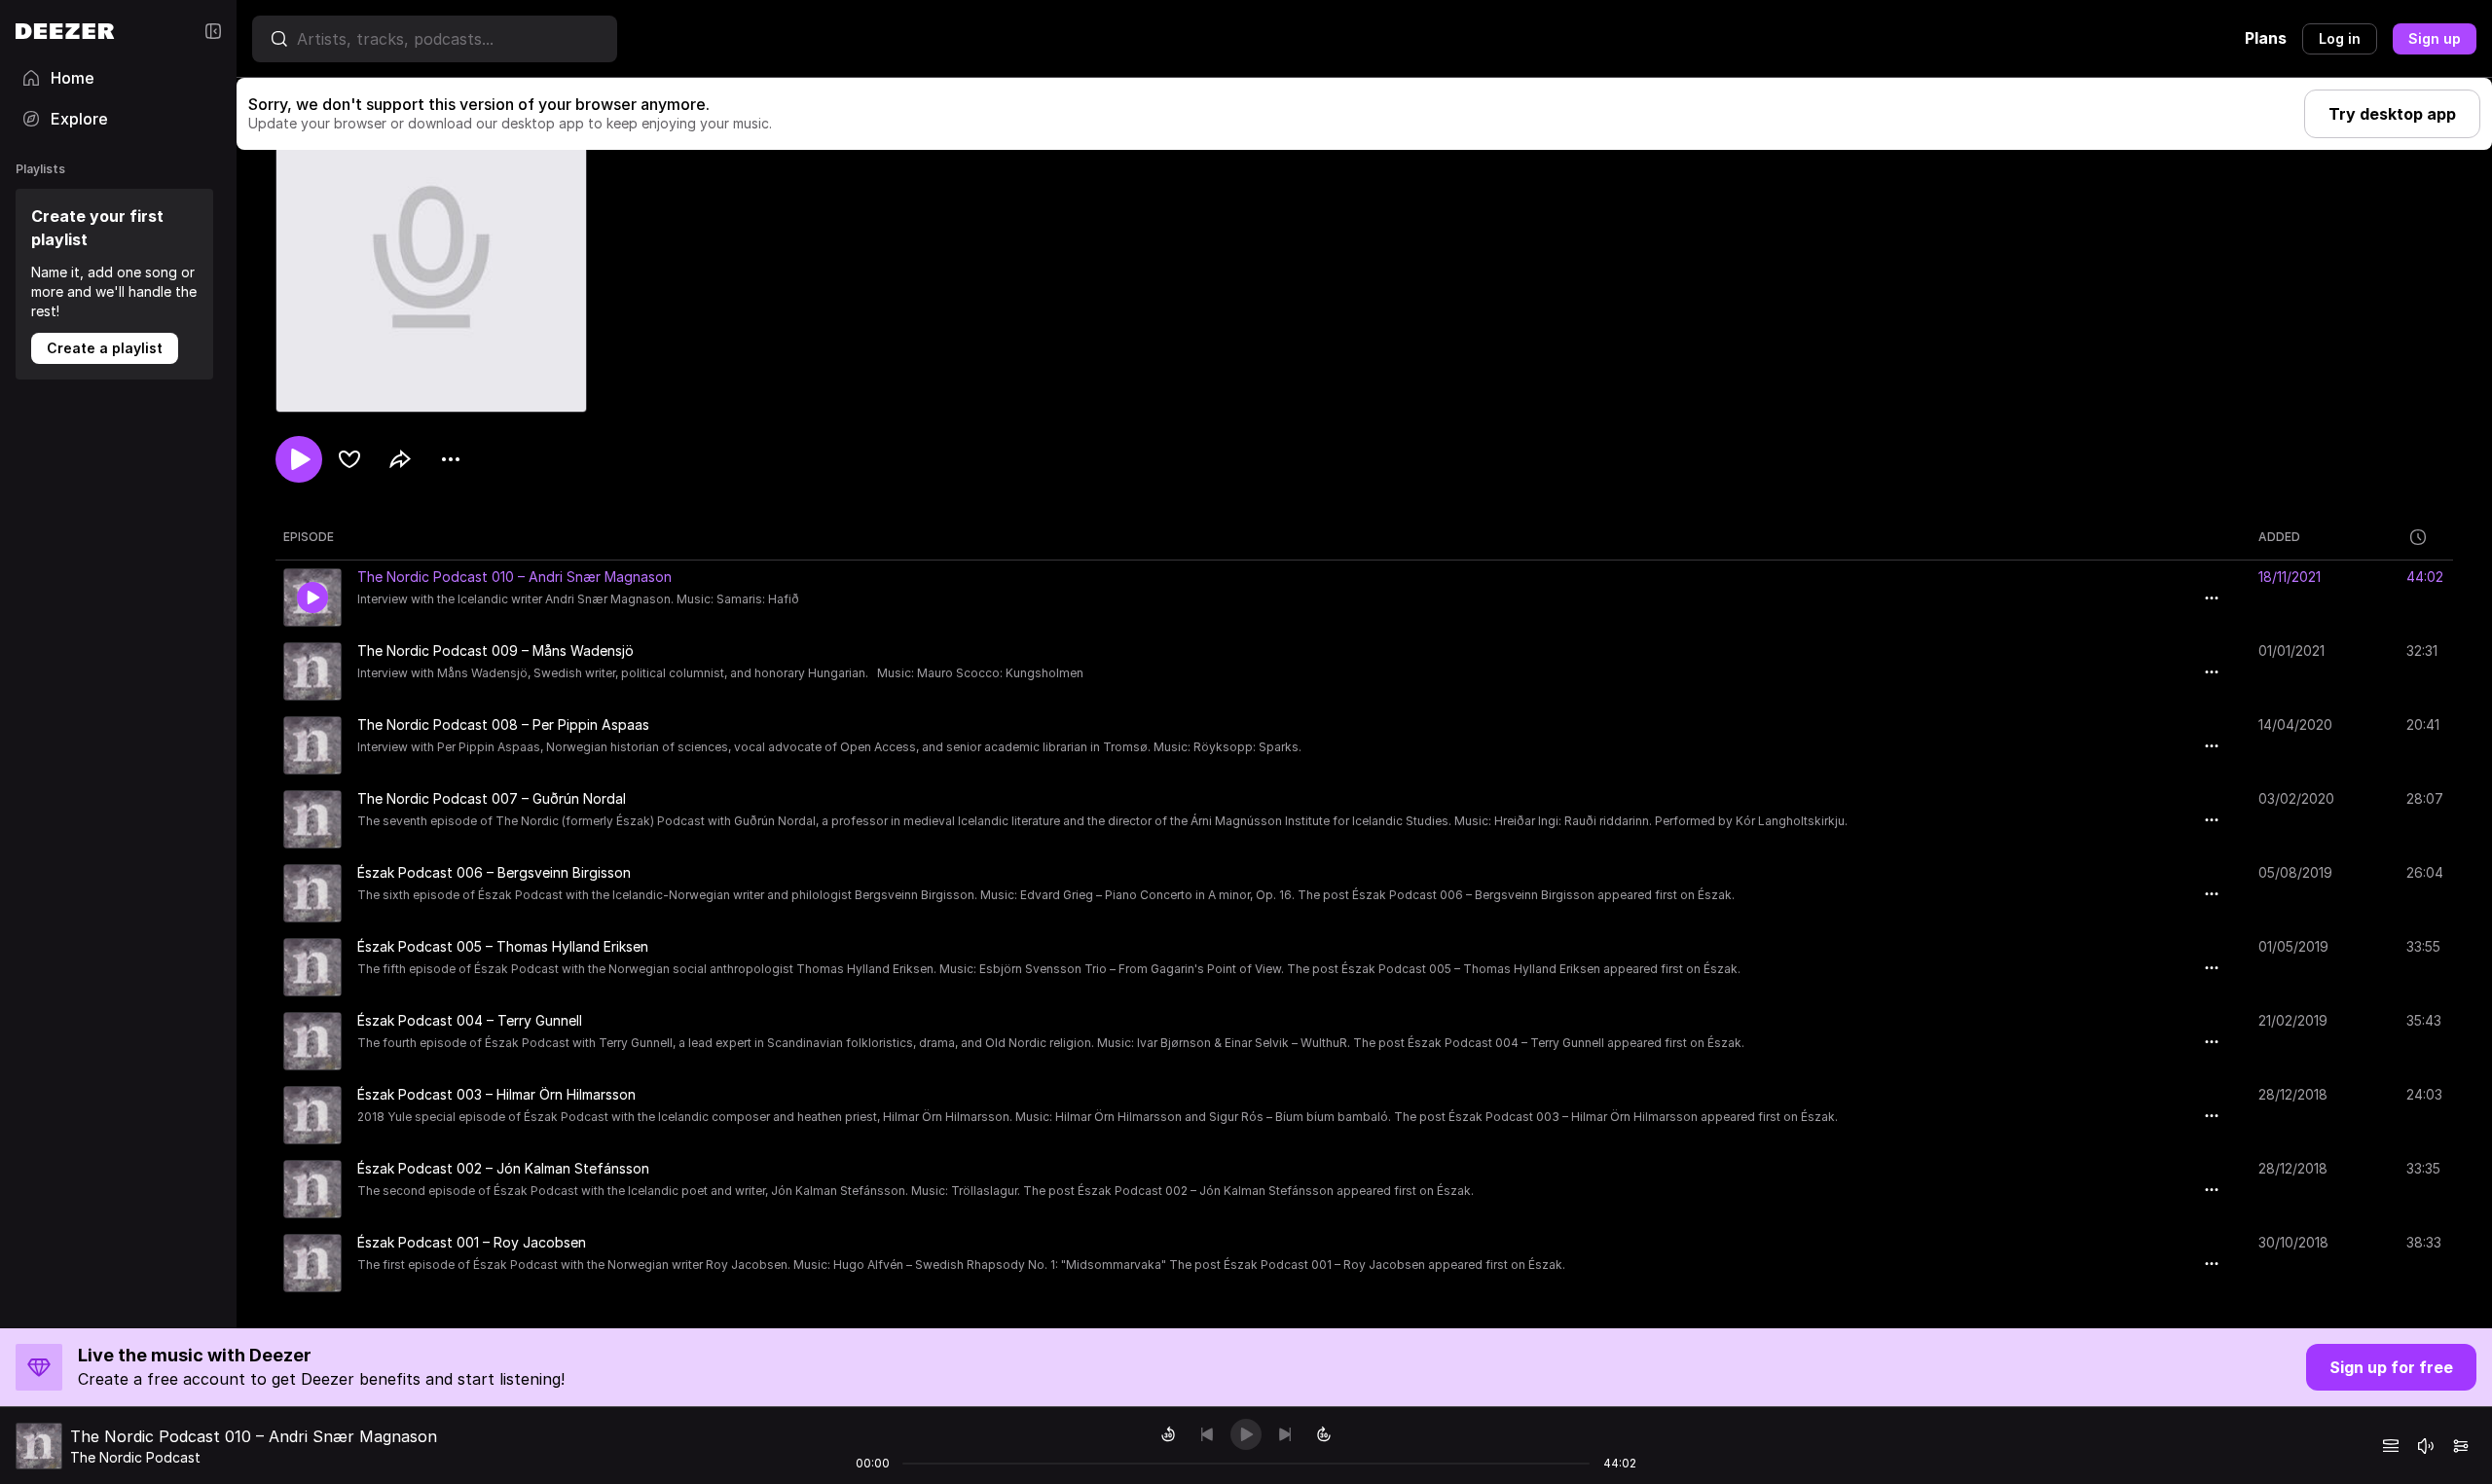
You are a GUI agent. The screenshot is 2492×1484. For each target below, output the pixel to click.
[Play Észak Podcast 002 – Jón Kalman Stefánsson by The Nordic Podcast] (312, 1189)
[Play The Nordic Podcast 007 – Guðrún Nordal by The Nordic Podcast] (312, 819)
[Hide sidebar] (213, 31)
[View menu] (451, 459)
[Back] (1207, 1434)
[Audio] (2461, 1446)
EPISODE (309, 537)
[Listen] (299, 459)
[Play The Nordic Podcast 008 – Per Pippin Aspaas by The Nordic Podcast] (312, 745)
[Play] (1246, 1434)
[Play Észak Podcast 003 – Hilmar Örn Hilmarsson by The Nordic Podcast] (312, 1115)
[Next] (1285, 1434)
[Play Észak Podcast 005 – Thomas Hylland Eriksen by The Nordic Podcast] (312, 967)
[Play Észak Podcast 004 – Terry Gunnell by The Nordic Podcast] (312, 1041)
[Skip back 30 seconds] (1168, 1434)
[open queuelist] (2391, 1446)
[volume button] (2426, 1446)
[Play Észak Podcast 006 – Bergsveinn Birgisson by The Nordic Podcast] (312, 893)
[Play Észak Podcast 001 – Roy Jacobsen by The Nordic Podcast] (312, 1263)
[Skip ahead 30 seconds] (1324, 1434)
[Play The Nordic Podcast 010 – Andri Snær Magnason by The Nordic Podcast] (312, 597)
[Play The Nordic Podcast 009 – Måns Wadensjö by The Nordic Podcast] (312, 671)
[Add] (349, 459)
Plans (2266, 38)
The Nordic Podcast (135, 1457)
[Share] (400, 459)
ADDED (2279, 537)
